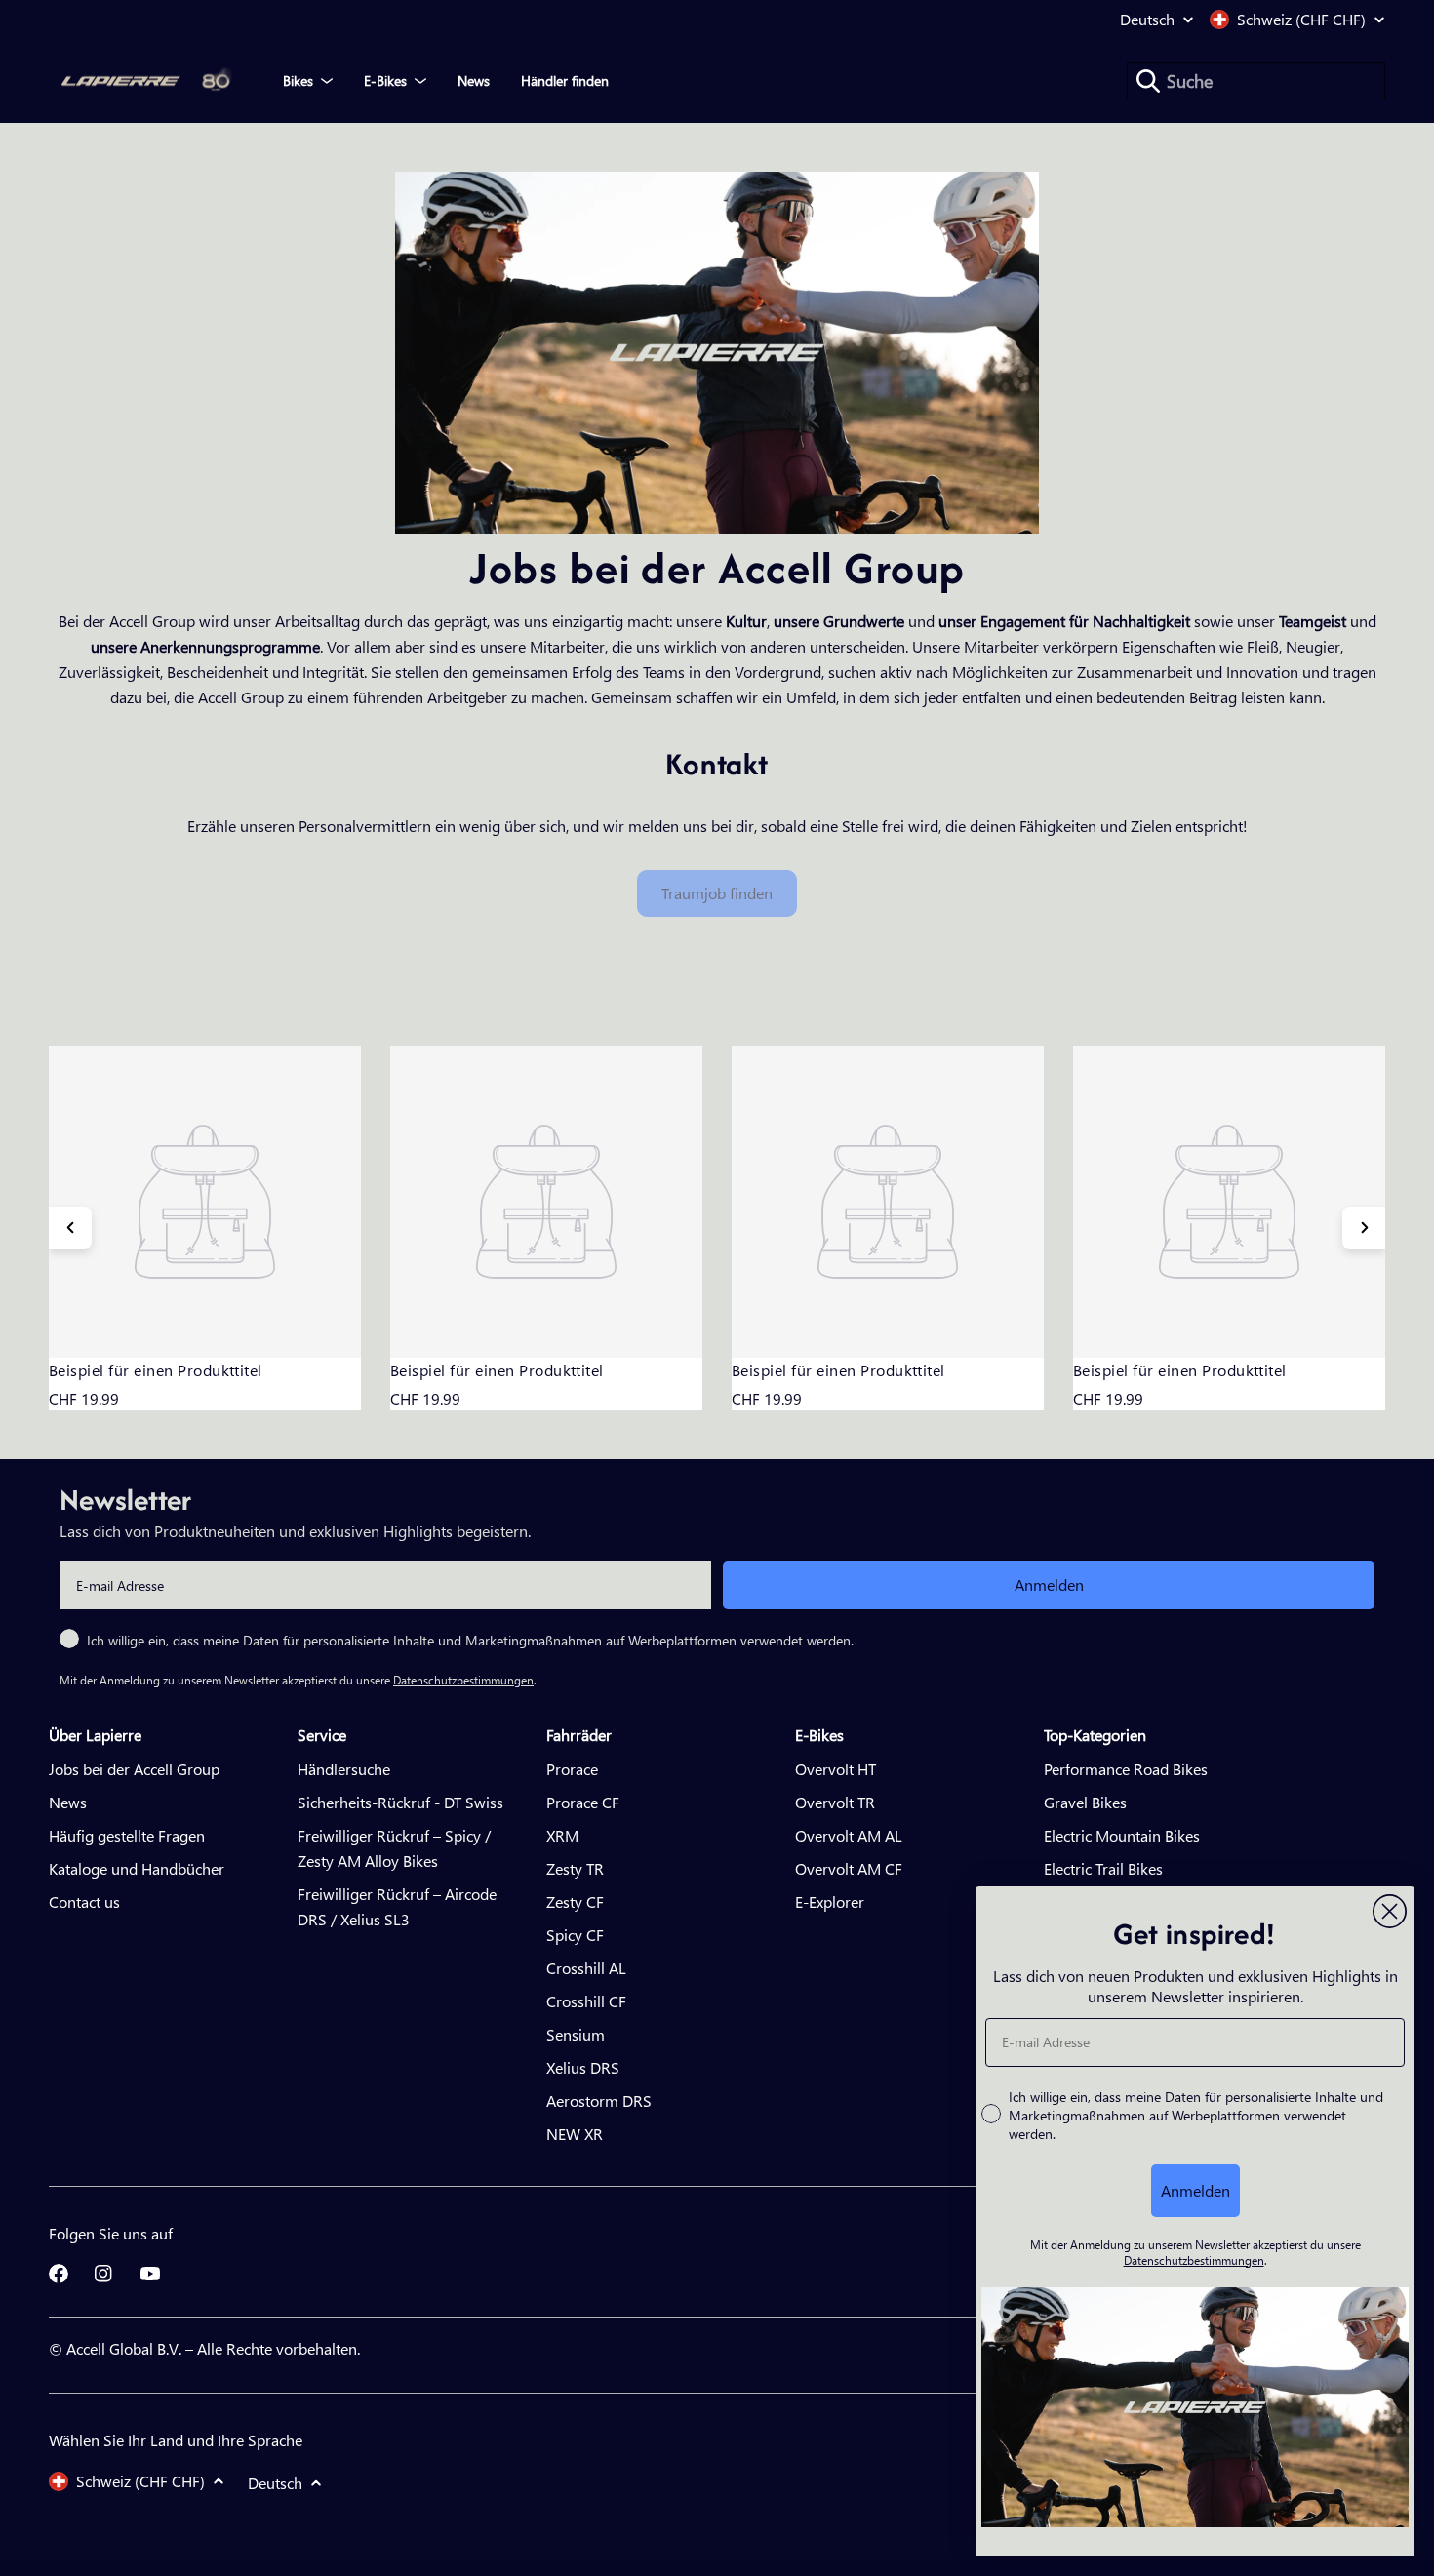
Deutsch (1147, 20)
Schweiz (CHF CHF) (1301, 20)
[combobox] (1256, 81)
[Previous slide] (70, 1228)
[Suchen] (1148, 81)
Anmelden (1049, 1585)
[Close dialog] (1390, 1911)
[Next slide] (1364, 1228)
